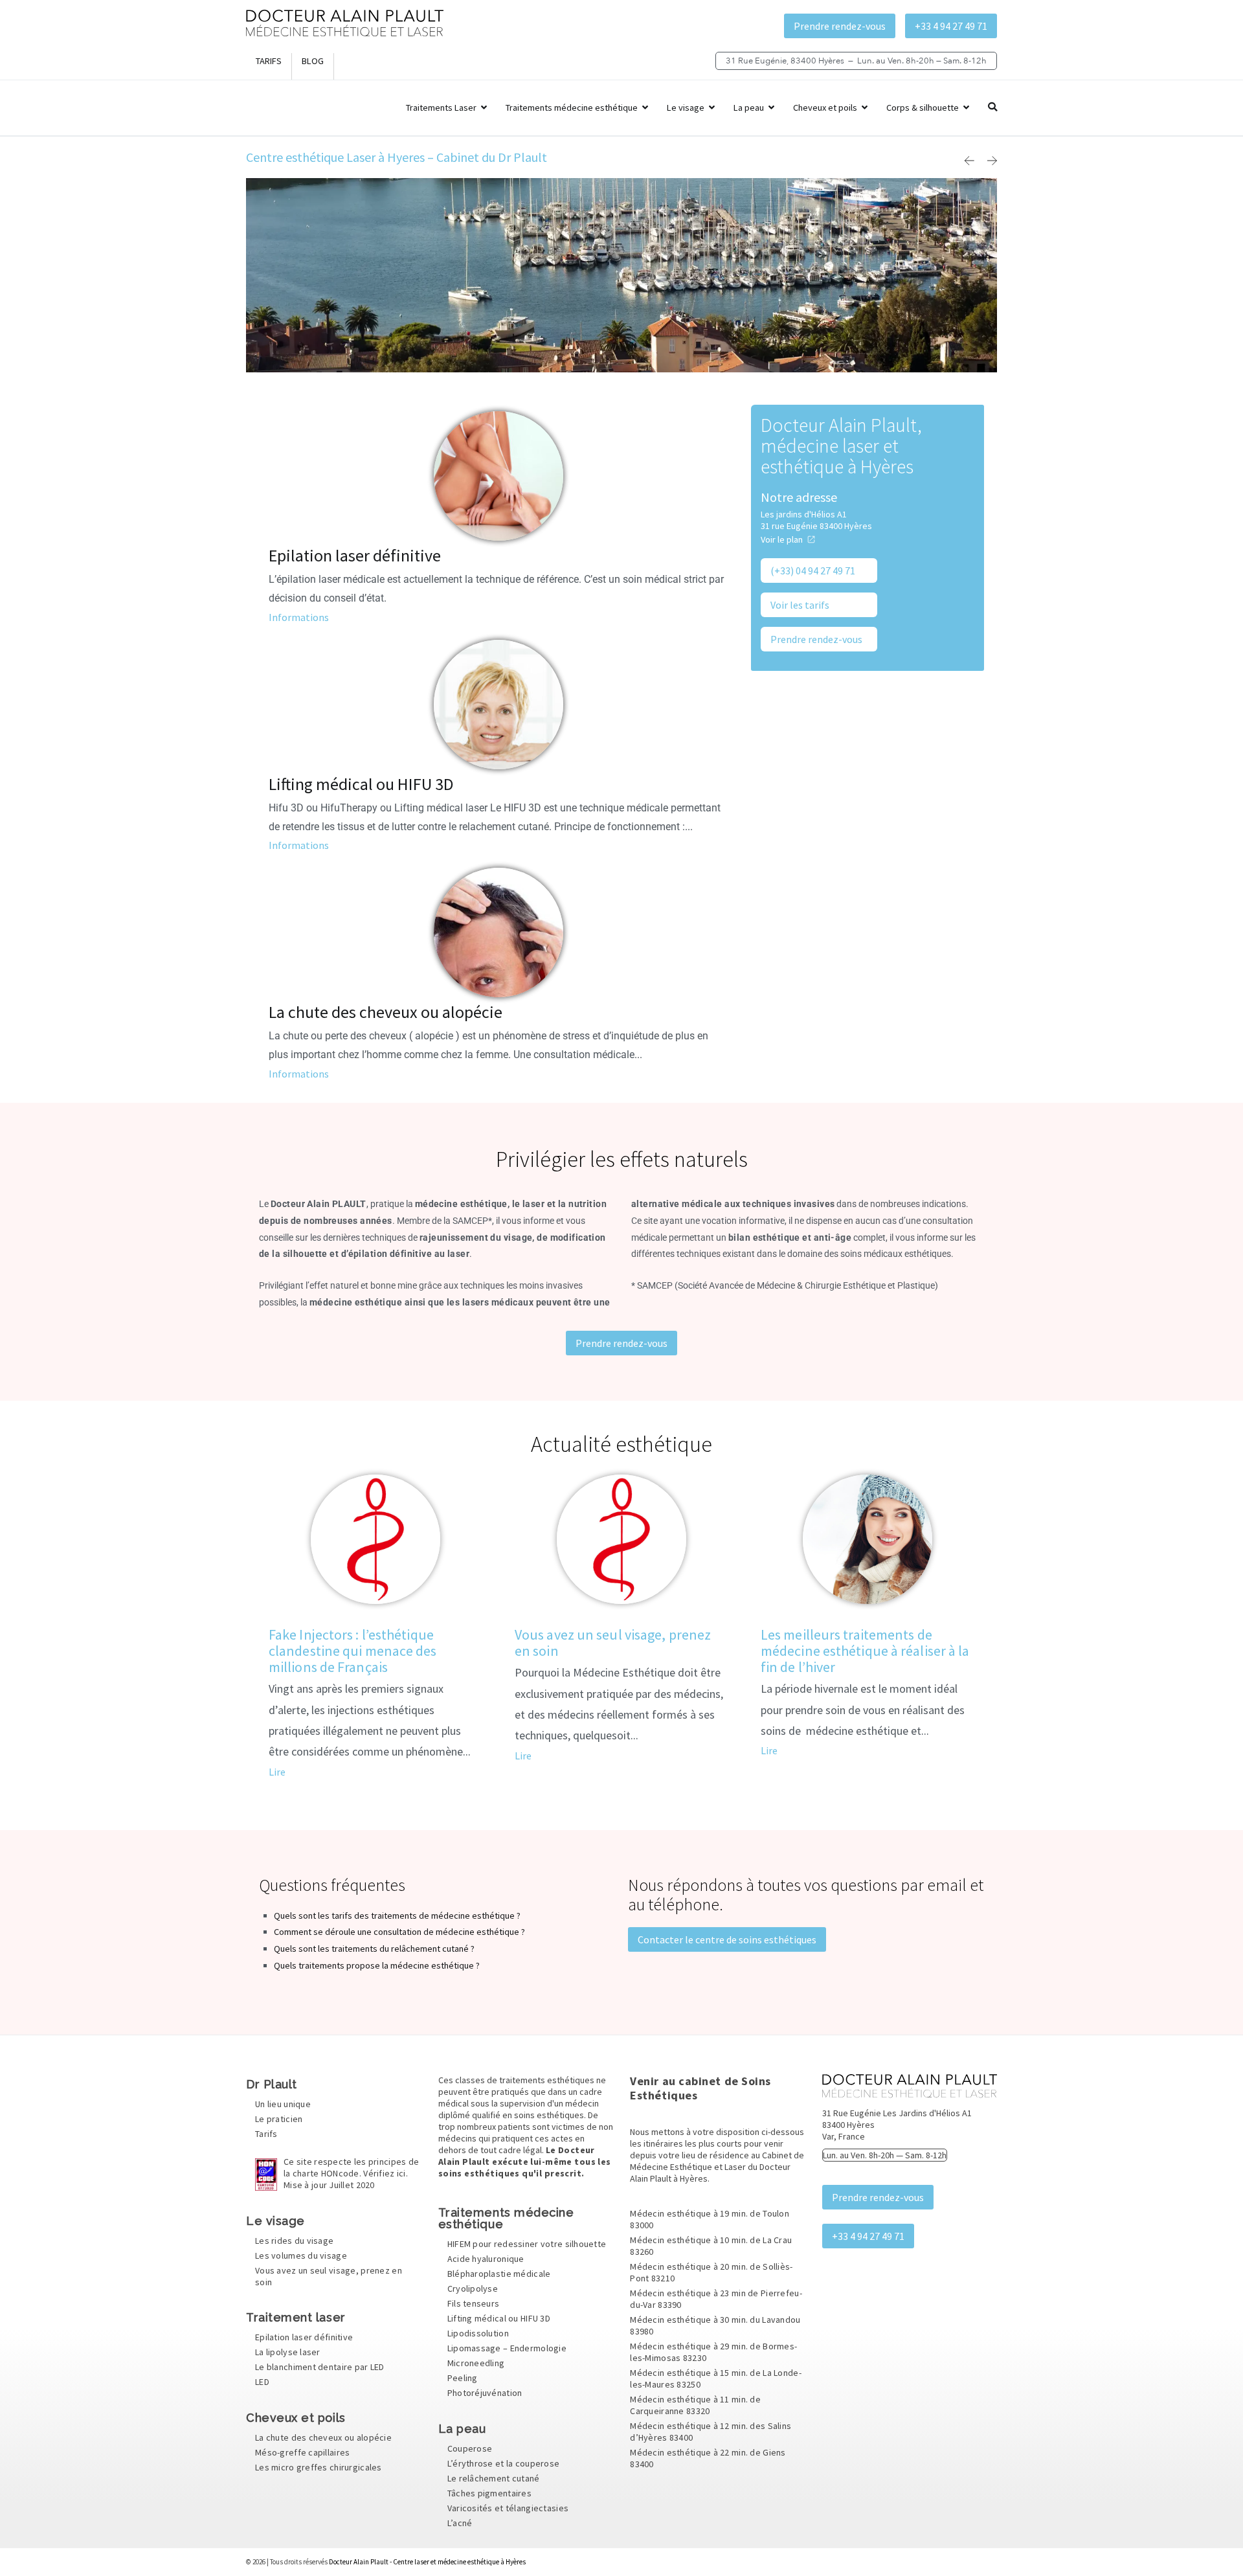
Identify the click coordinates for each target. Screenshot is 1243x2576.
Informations (299, 617)
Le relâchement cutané (494, 2478)
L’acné (460, 2523)
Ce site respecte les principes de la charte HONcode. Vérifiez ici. (351, 2174)
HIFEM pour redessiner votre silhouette (527, 2244)
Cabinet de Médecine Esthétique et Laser (717, 2161)
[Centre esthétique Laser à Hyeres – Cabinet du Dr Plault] (345, 33)
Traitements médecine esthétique (572, 107)
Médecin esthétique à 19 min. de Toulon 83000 (710, 2219)
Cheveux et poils (825, 107)
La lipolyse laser (288, 2352)
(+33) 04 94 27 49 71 (813, 571)
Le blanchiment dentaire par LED (320, 2367)
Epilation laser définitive (355, 555)
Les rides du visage (294, 2241)
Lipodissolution (478, 2334)
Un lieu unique (283, 2105)
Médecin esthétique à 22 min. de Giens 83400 (708, 2458)
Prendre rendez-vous (840, 26)
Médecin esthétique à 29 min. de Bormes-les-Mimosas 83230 (713, 2352)
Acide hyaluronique (486, 2259)
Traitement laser (296, 2317)
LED (262, 2382)
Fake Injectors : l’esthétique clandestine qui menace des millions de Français (353, 1651)
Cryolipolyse (473, 2289)
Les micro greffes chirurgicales (319, 2467)
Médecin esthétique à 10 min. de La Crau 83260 (711, 2246)
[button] (969, 161)
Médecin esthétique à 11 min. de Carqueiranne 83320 (695, 2405)
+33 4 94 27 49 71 (951, 26)
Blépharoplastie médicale (499, 2274)
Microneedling (476, 2364)
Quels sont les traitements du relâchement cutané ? (374, 1949)
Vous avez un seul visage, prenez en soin (613, 1643)
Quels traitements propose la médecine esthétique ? (377, 1965)
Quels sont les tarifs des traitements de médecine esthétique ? (397, 1915)
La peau (749, 107)
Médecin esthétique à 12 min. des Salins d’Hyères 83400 (711, 2432)
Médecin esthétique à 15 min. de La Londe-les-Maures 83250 (715, 2378)
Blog (313, 61)
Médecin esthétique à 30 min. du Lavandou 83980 (715, 2325)
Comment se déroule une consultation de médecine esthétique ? (399, 1932)
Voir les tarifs (800, 605)
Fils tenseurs (474, 2304)
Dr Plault (272, 2084)
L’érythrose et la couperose (504, 2463)
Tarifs (269, 61)
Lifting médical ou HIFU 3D (361, 784)
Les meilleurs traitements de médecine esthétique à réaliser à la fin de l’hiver (865, 1651)
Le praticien (279, 2119)
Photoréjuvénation (485, 2393)
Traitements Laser (441, 107)
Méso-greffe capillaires (302, 2452)
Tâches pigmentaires (489, 2493)
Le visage (686, 107)
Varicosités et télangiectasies (508, 2508)
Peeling (463, 2378)
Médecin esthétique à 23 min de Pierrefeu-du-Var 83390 (716, 2299)
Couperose (470, 2448)
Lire (277, 1772)
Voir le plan (782, 539)
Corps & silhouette (923, 107)
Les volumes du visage (301, 2255)
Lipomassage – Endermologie (507, 2349)
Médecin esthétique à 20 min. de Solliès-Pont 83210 (711, 2272)
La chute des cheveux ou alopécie (386, 1012)
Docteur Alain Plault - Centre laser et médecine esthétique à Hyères (427, 2562)
